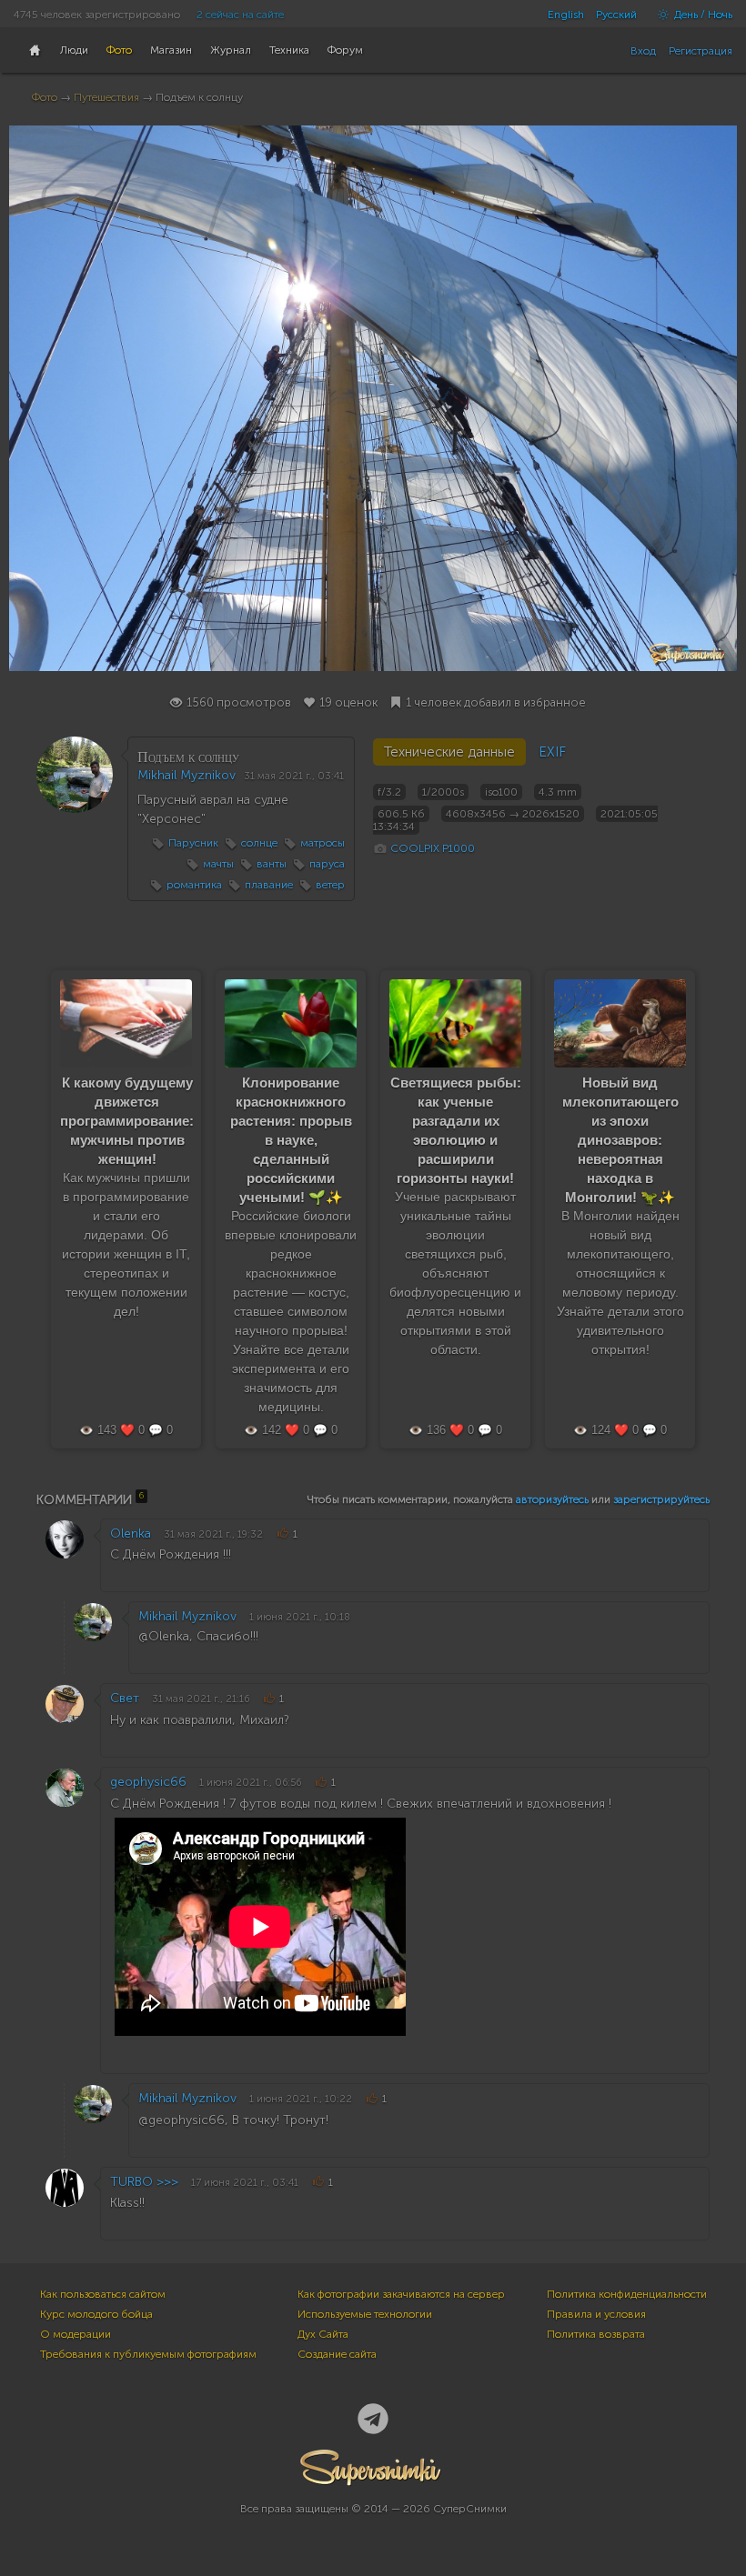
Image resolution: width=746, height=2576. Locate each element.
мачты (218, 864)
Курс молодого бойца (96, 2314)
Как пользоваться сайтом (103, 2294)
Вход (643, 51)
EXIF (552, 752)
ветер (330, 885)
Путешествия (106, 97)
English (566, 15)
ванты (272, 864)
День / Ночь (702, 15)
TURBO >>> (144, 2182)
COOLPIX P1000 (433, 848)
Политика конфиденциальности (627, 2294)
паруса (327, 864)
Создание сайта (337, 2354)
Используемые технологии (365, 2314)
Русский (616, 15)
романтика (194, 885)
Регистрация (701, 51)
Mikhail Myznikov (186, 775)
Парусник (193, 843)
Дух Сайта (323, 2334)
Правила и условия (596, 2314)
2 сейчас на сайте (240, 15)
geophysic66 (148, 1782)
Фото (45, 97)
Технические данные (449, 752)
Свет (125, 1698)
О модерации (76, 2334)
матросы (323, 843)
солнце (259, 843)
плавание (269, 885)
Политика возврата (596, 2334)
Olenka (131, 1534)
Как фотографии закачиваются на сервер (401, 2294)
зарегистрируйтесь (661, 1499)
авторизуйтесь (552, 1499)
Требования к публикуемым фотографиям (148, 2354)
